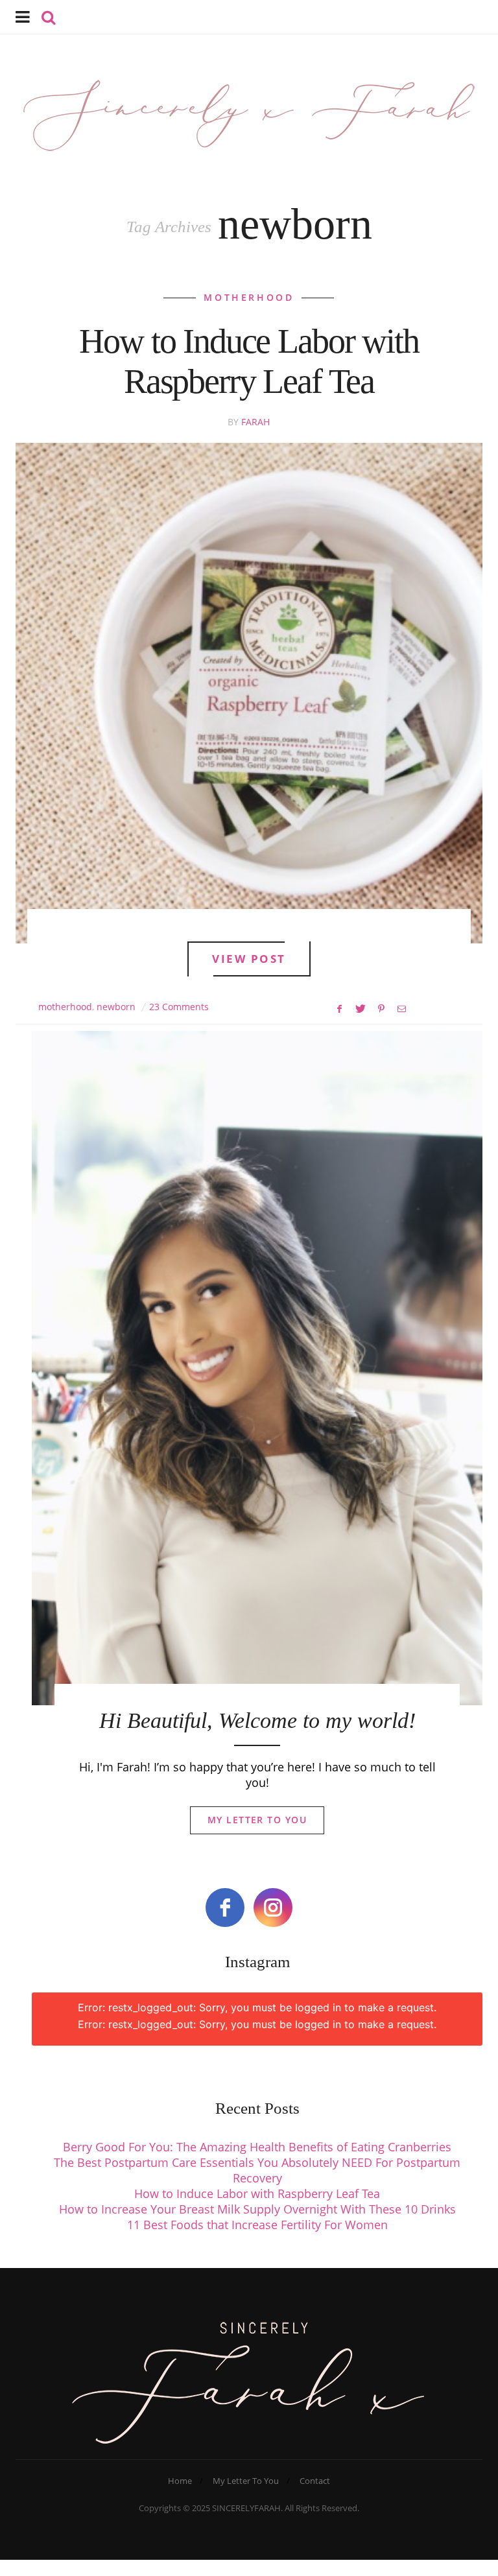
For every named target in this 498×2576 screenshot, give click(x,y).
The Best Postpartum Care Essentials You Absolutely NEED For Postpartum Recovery (257, 2170)
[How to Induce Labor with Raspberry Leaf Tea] (249, 693)
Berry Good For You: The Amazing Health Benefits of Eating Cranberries (257, 2147)
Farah (255, 422)
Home (180, 2481)
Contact (315, 2481)
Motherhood (249, 297)
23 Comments (179, 1007)
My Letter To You (257, 1820)
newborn (116, 1007)
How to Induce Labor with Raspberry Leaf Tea (257, 2193)
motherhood (65, 1007)
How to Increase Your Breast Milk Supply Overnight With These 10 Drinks (257, 2209)
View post (249, 959)
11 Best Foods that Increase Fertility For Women (257, 2225)
